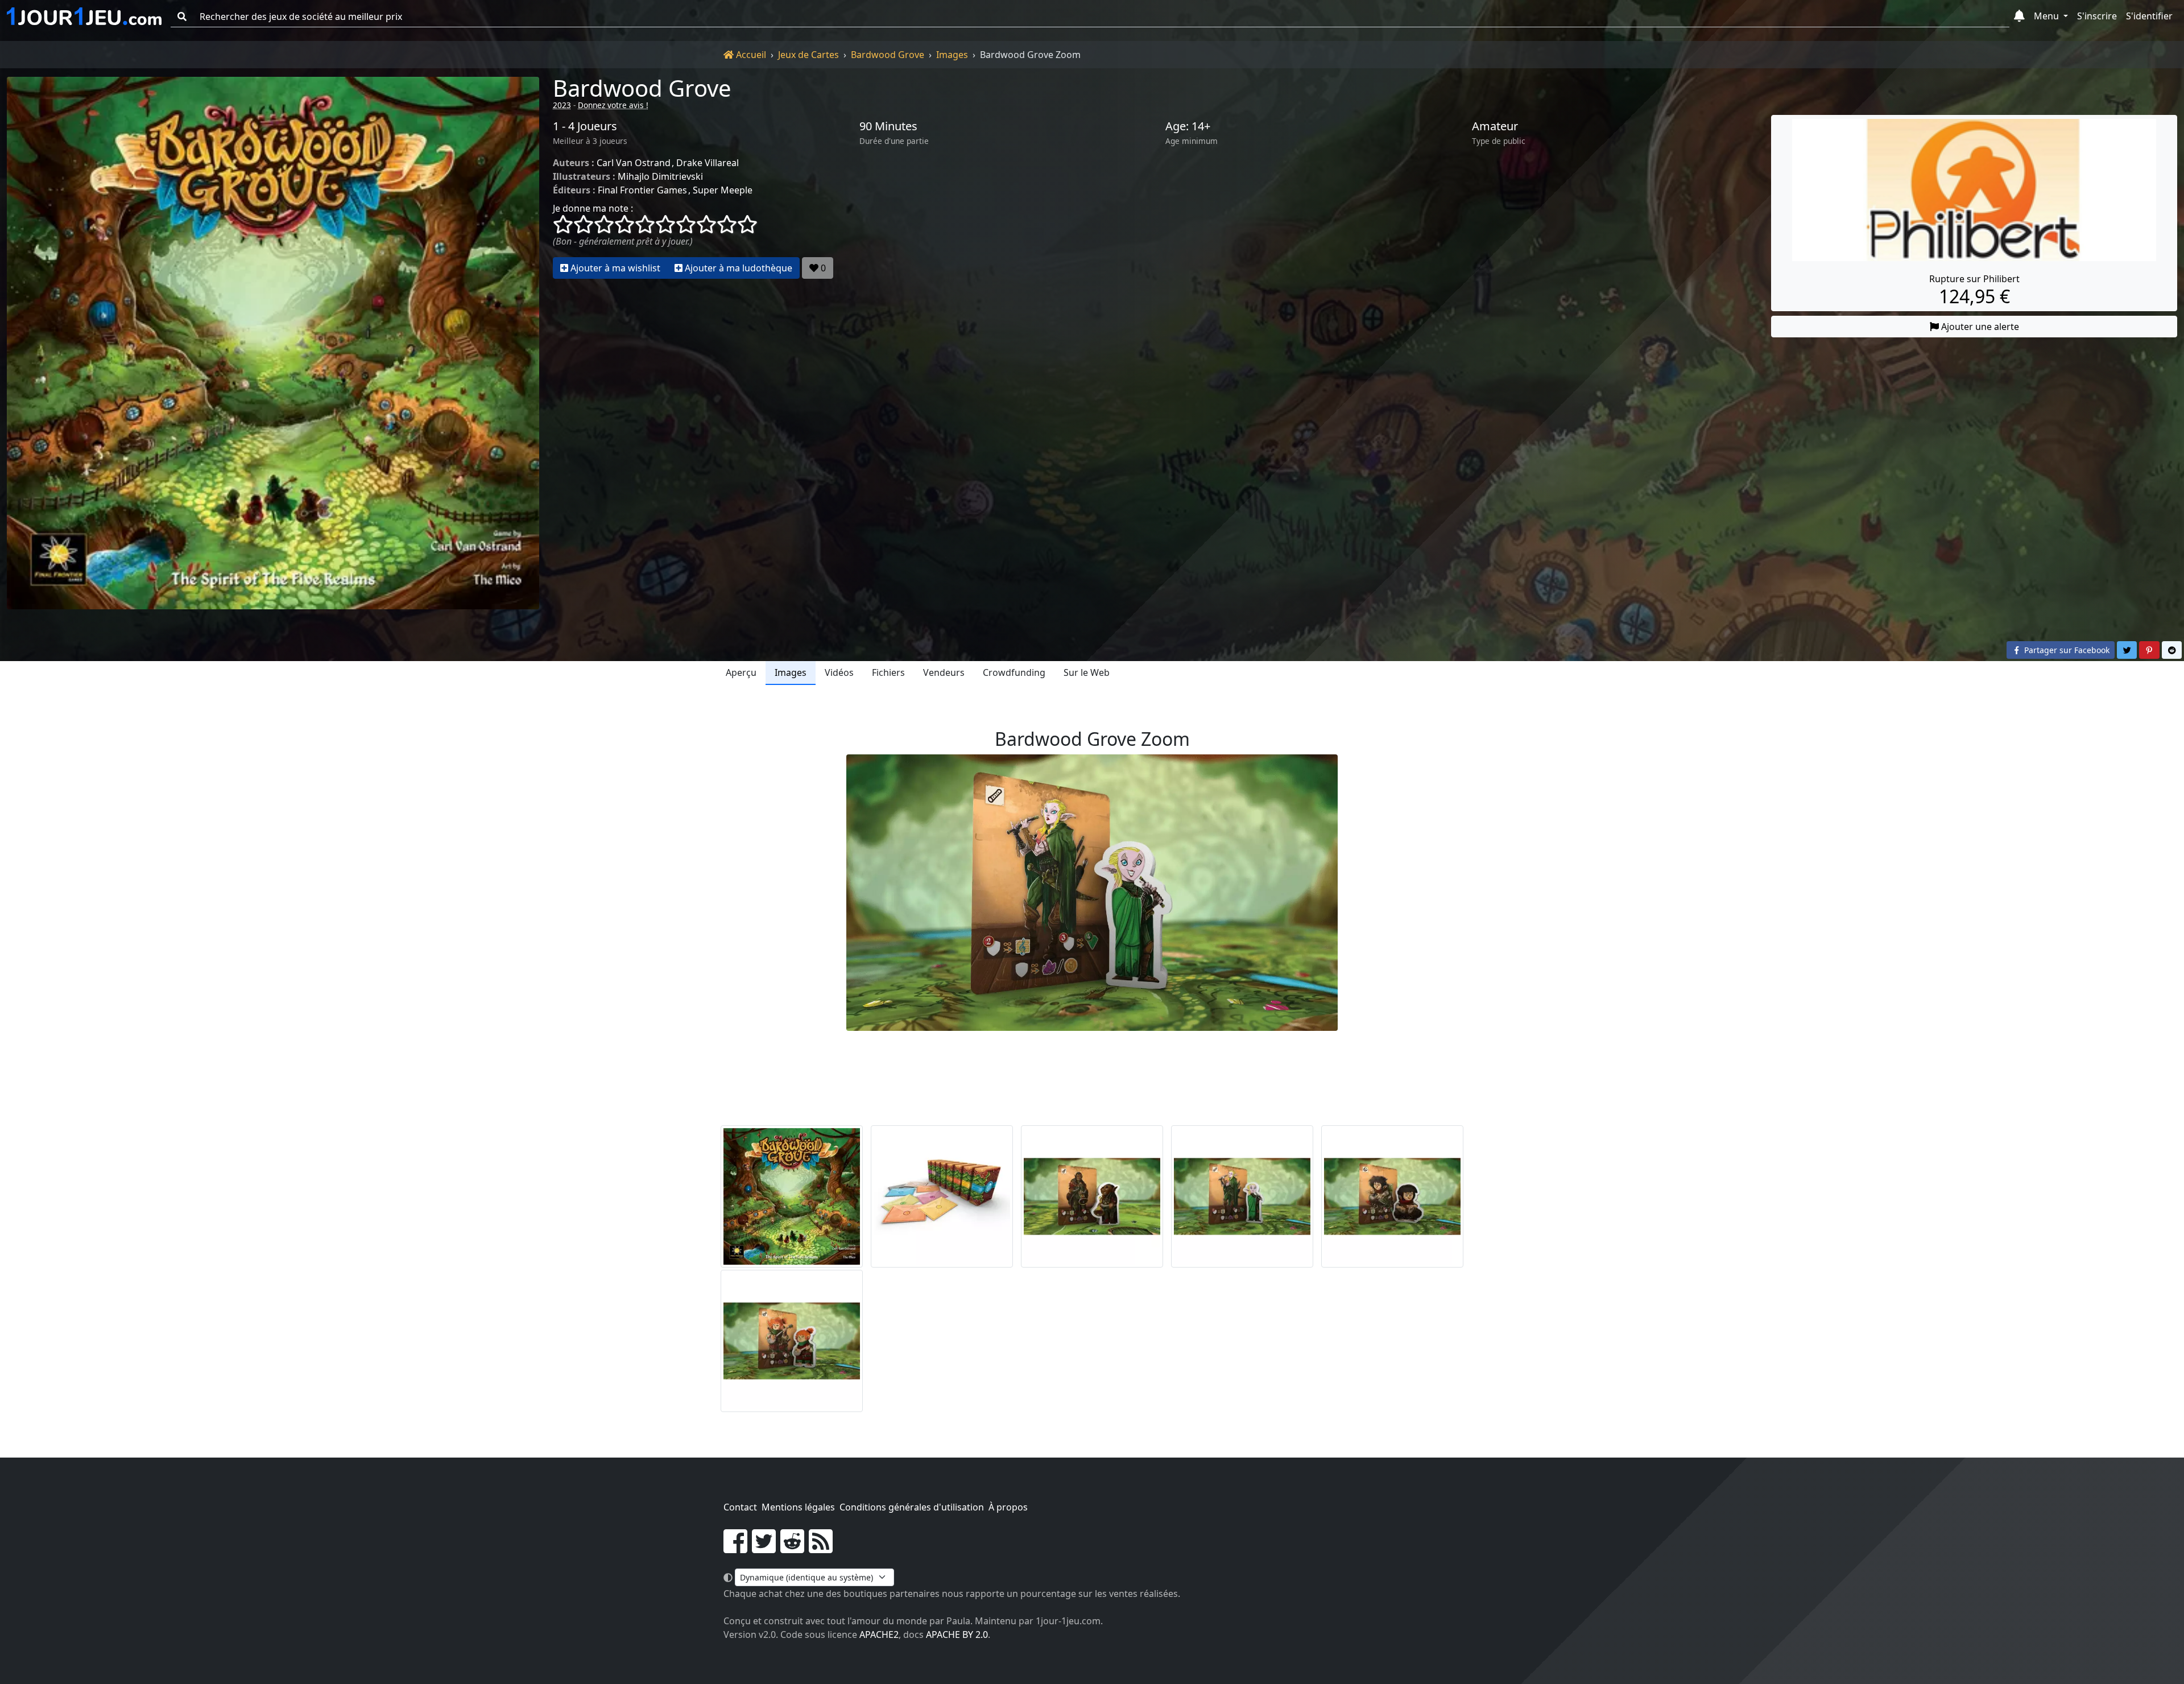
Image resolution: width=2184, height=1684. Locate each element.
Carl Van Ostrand (634, 163)
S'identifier (2149, 16)
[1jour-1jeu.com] (84, 16)
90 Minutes (888, 126)
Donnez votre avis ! (613, 105)
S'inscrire (2097, 16)
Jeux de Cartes (808, 55)
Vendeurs (944, 672)
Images (952, 55)
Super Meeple (723, 190)
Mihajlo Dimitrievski (660, 176)
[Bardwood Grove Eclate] (942, 1196)
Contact (740, 1507)
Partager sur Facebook (2066, 650)
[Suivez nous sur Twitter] (764, 1548)
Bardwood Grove (888, 55)
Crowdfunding (1014, 672)
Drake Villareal (708, 163)
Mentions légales (798, 1507)
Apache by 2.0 (957, 1635)
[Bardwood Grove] (273, 343)
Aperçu (741, 672)
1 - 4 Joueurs (585, 126)
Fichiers (888, 672)
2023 (562, 105)
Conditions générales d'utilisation (912, 1507)
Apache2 (879, 1635)
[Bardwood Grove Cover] (792, 1196)
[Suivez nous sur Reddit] (792, 1548)
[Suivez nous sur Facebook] (735, 1548)
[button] (2019, 16)
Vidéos (839, 672)
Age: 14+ (1188, 126)
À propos (1008, 1507)
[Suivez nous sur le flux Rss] (821, 1548)
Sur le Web (1087, 672)
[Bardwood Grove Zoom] (1092, 1196)
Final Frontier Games (642, 190)
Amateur (1495, 126)
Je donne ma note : (593, 208)
